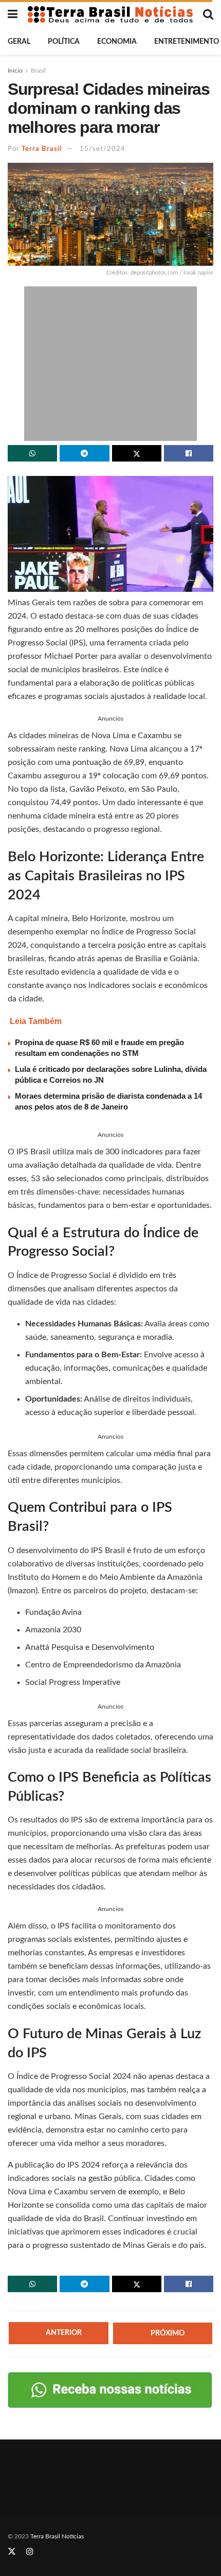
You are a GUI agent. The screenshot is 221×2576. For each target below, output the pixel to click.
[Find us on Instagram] (30, 2552)
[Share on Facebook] (189, 453)
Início (15, 71)
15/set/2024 (103, 149)
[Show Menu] (13, 14)
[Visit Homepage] (110, 14)
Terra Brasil (42, 149)
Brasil (38, 71)
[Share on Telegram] (84, 453)
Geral (19, 42)
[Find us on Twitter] (12, 2552)
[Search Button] (208, 14)
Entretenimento (187, 42)
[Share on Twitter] (137, 453)
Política (64, 42)
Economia (117, 42)
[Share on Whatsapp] (32, 453)
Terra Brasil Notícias (57, 2536)
